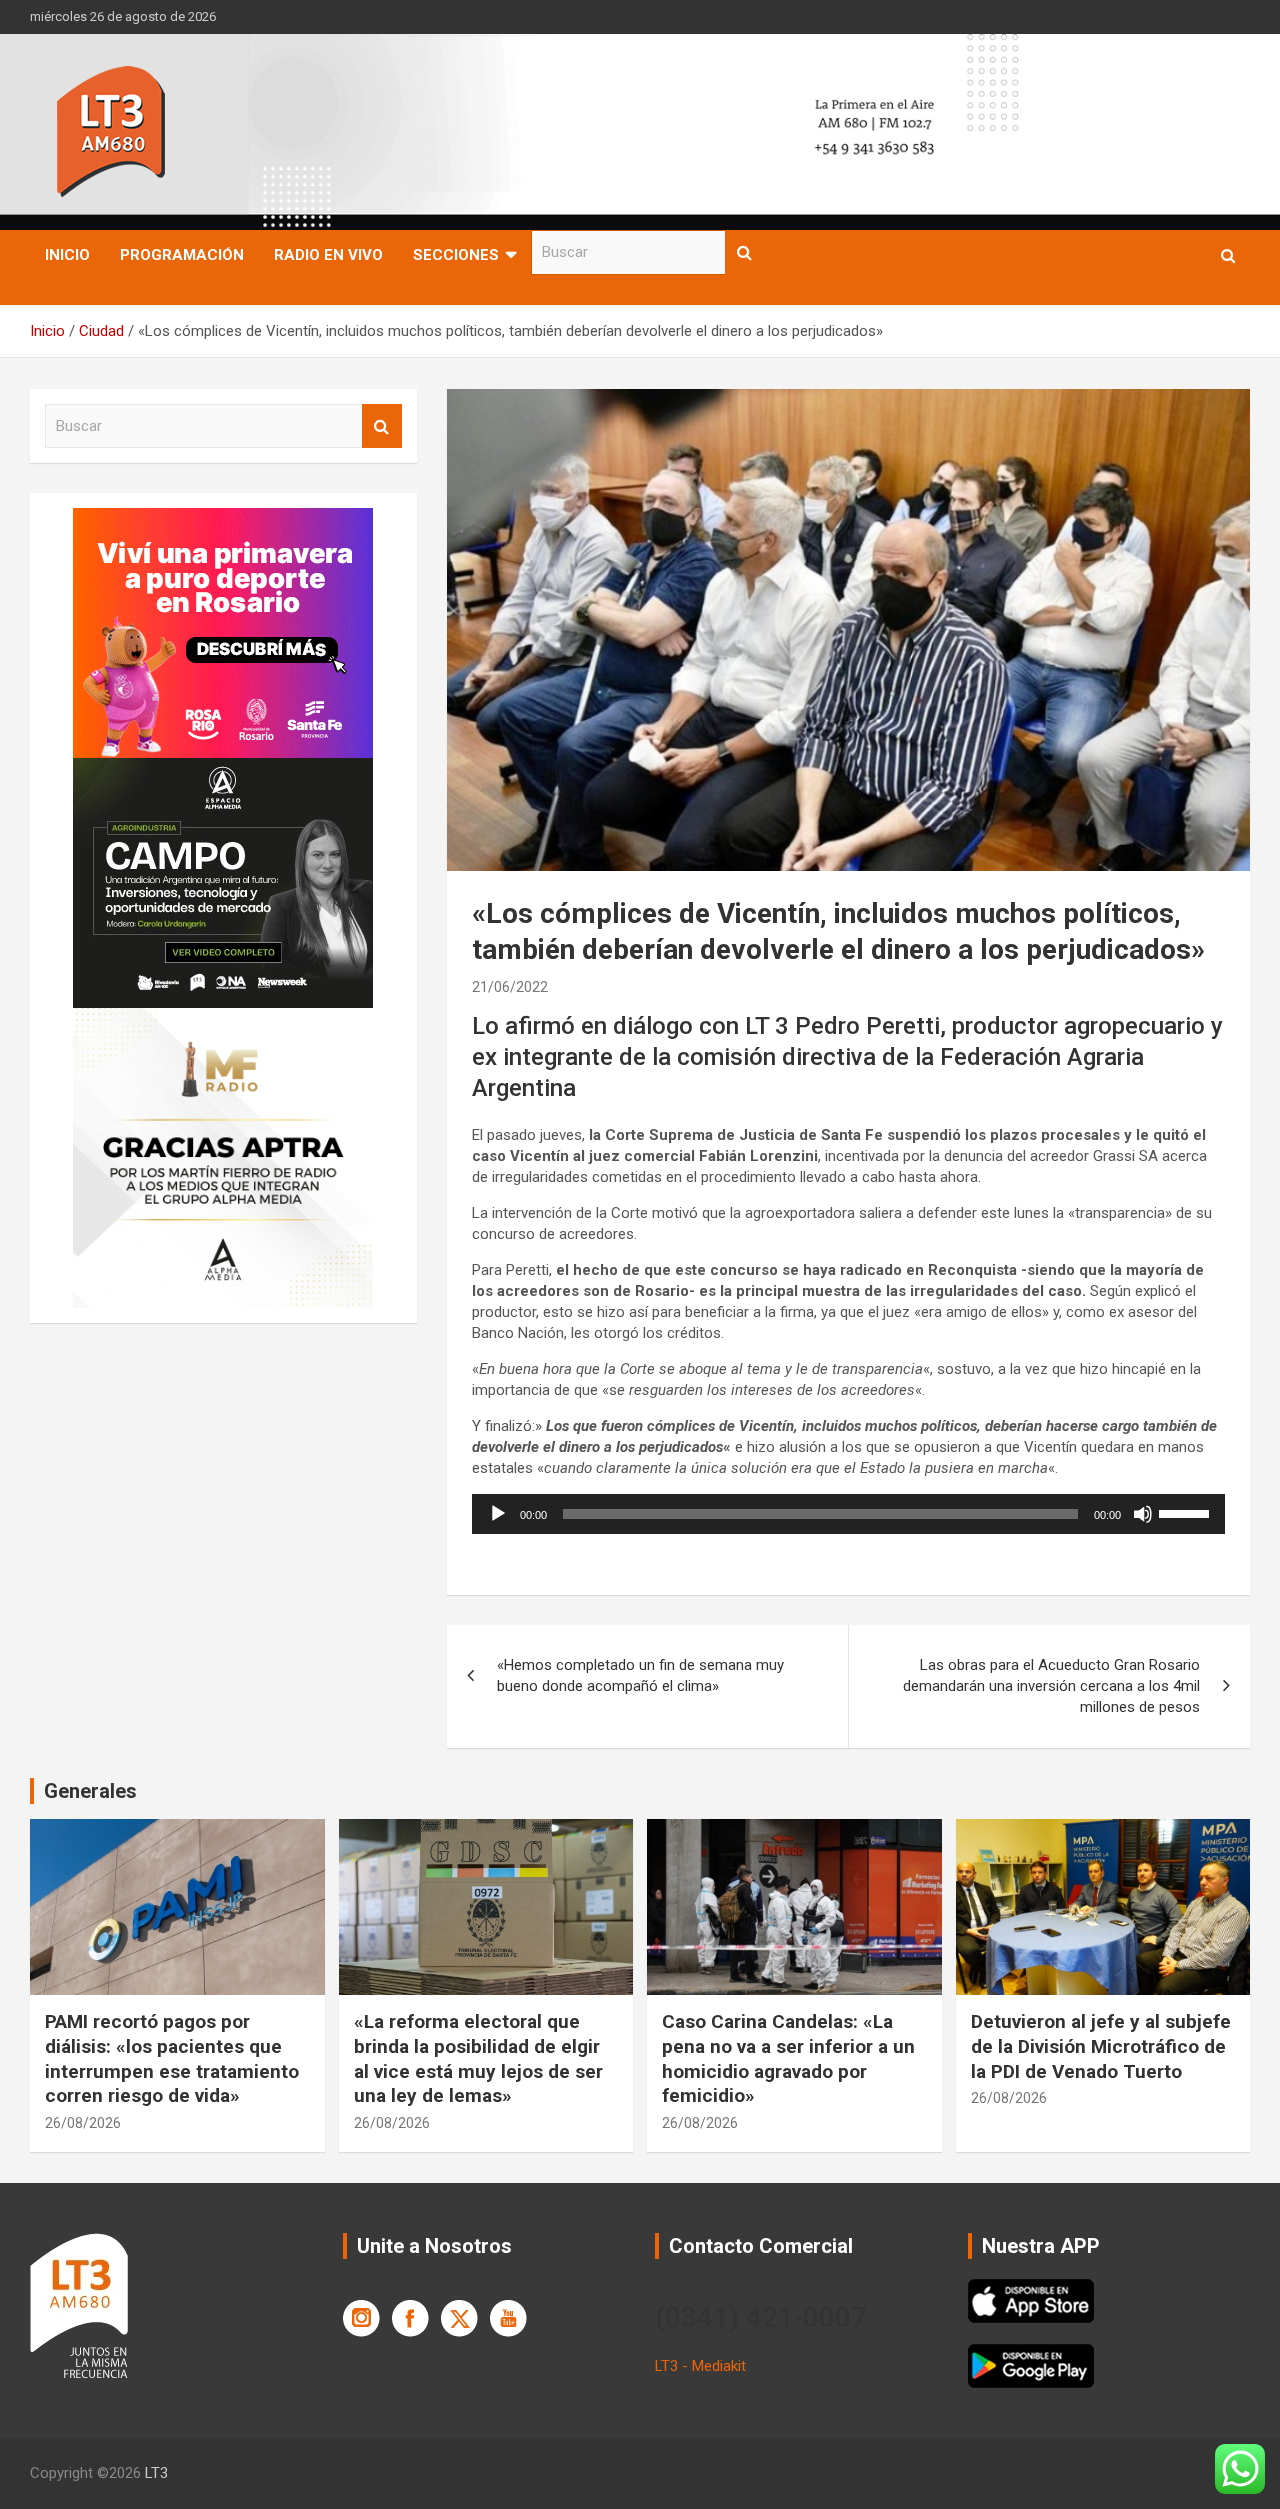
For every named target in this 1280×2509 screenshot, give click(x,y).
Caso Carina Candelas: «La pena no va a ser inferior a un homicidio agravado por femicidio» (788, 2058)
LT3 (156, 2473)
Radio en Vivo (328, 255)
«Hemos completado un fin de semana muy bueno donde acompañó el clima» (640, 1675)
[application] (848, 1514)
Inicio (67, 255)
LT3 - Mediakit (700, 2366)
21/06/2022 (510, 987)
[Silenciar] (1143, 1514)
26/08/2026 (83, 2123)
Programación (182, 255)
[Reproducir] (498, 1514)
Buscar (745, 252)
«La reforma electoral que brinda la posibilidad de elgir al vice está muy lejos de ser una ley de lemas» (478, 2058)
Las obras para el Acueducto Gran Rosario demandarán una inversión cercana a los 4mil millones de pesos (1051, 1686)
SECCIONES (456, 255)
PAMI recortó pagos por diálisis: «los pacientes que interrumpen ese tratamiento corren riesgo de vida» (172, 2058)
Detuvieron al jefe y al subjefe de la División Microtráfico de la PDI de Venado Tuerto (1101, 2046)
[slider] (1187, 1512)
